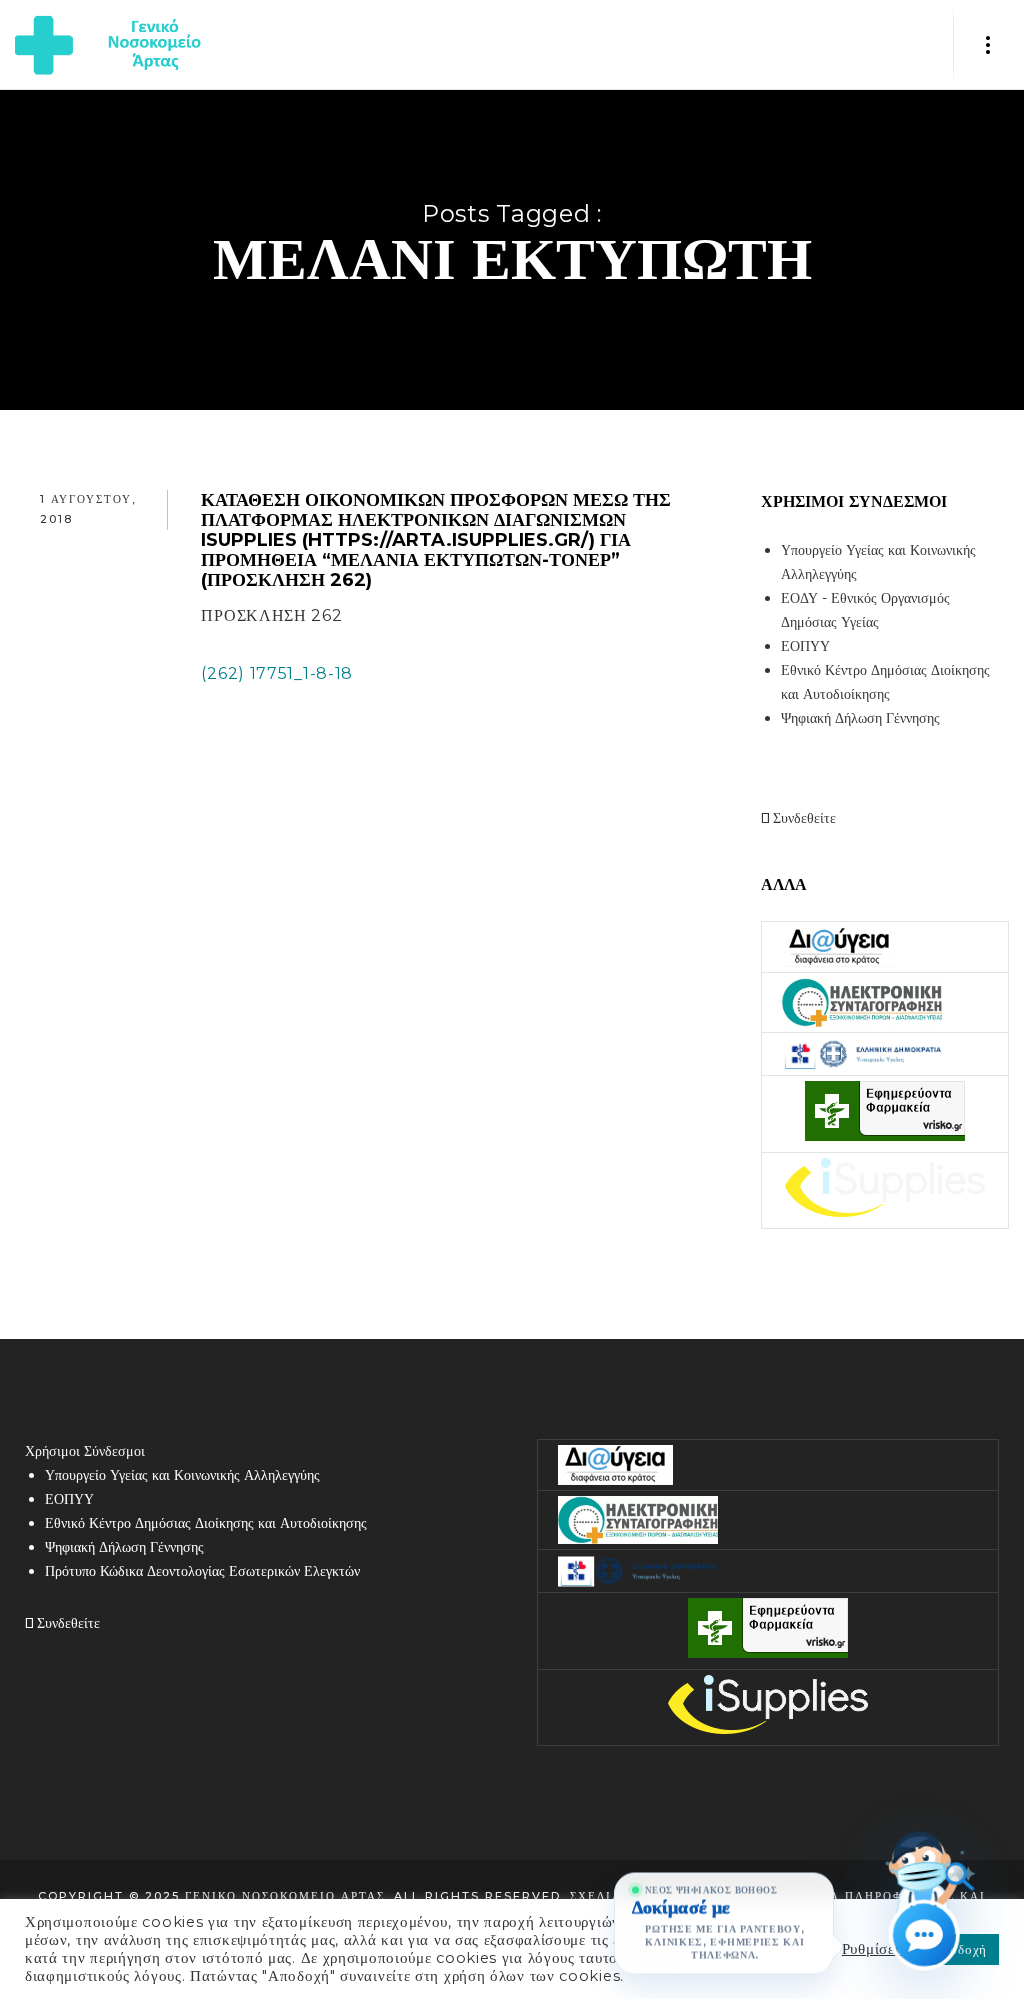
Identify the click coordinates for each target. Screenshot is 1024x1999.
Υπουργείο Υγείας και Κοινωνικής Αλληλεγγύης (182, 1475)
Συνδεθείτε (802, 818)
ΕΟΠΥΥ (805, 646)
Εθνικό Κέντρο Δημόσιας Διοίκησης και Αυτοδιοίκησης (206, 1523)
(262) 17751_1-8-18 (277, 673)
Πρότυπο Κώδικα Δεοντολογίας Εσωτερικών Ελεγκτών (202, 1571)
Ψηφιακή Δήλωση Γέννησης (860, 718)
